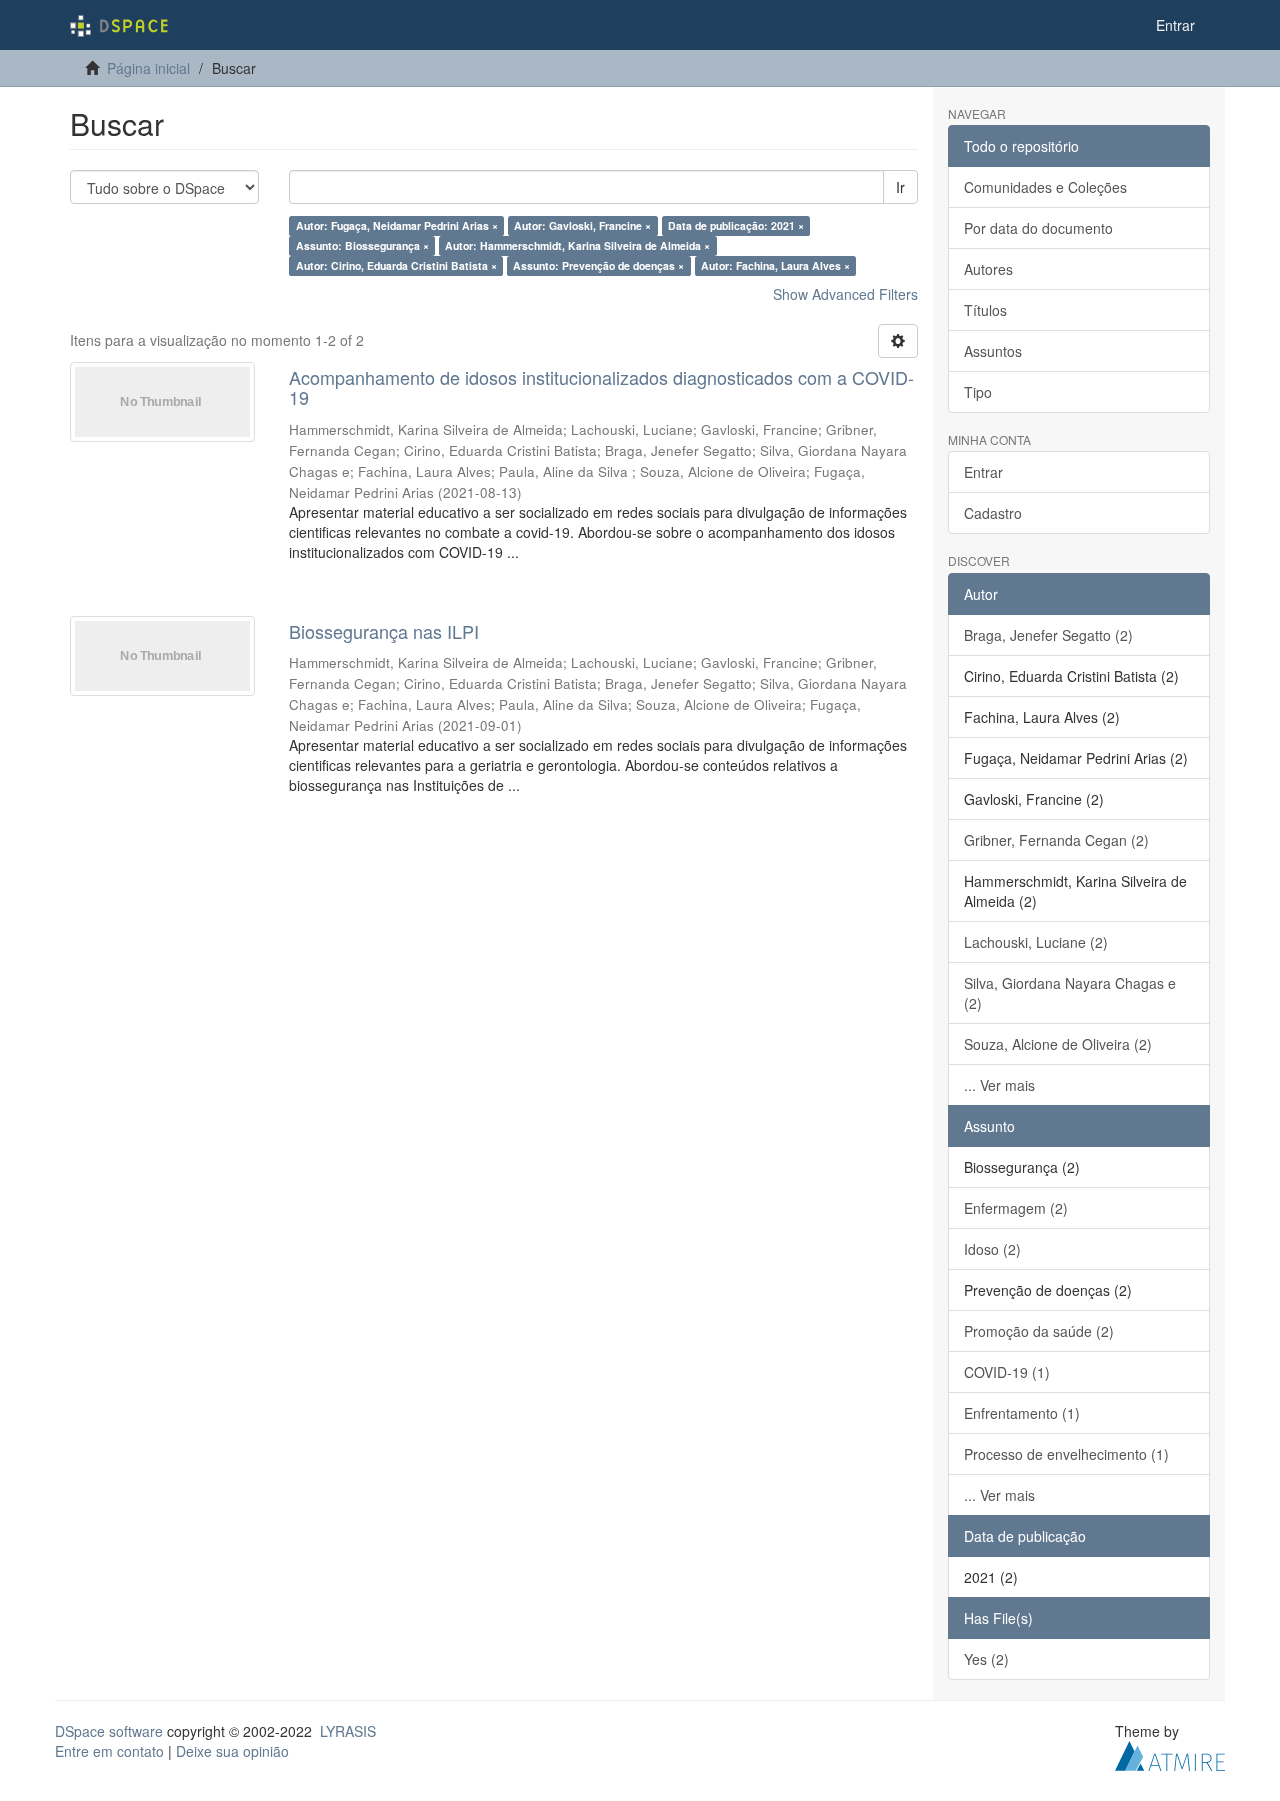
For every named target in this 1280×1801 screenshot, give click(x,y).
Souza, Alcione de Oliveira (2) (1058, 1044)
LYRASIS (348, 1731)
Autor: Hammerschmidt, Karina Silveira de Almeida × (577, 245)
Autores (988, 269)
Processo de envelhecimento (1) (1066, 1454)
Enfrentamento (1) (1022, 1413)
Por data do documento (1038, 228)
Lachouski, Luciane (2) (1036, 942)
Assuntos (993, 351)
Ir (900, 187)
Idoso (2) (992, 1249)
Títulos (985, 310)
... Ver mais (999, 1085)
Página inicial (148, 68)
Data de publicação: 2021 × (736, 225)
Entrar (983, 472)
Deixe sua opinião (232, 1751)
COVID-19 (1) (1007, 1372)
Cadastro (993, 513)
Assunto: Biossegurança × (362, 245)
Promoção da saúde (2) (1039, 1331)
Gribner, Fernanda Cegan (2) (1056, 840)
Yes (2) (986, 1659)
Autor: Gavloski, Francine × (582, 225)
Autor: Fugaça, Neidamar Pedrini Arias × (397, 225)
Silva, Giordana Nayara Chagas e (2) (1070, 993)
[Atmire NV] (1170, 1753)
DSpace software (109, 1731)
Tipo (978, 392)
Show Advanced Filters (845, 294)
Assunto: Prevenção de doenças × (598, 265)
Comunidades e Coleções (1045, 187)
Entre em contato (109, 1751)
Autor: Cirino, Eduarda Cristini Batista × (396, 265)
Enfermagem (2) (1016, 1208)
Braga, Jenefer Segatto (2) (1048, 635)
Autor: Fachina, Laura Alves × (775, 265)
